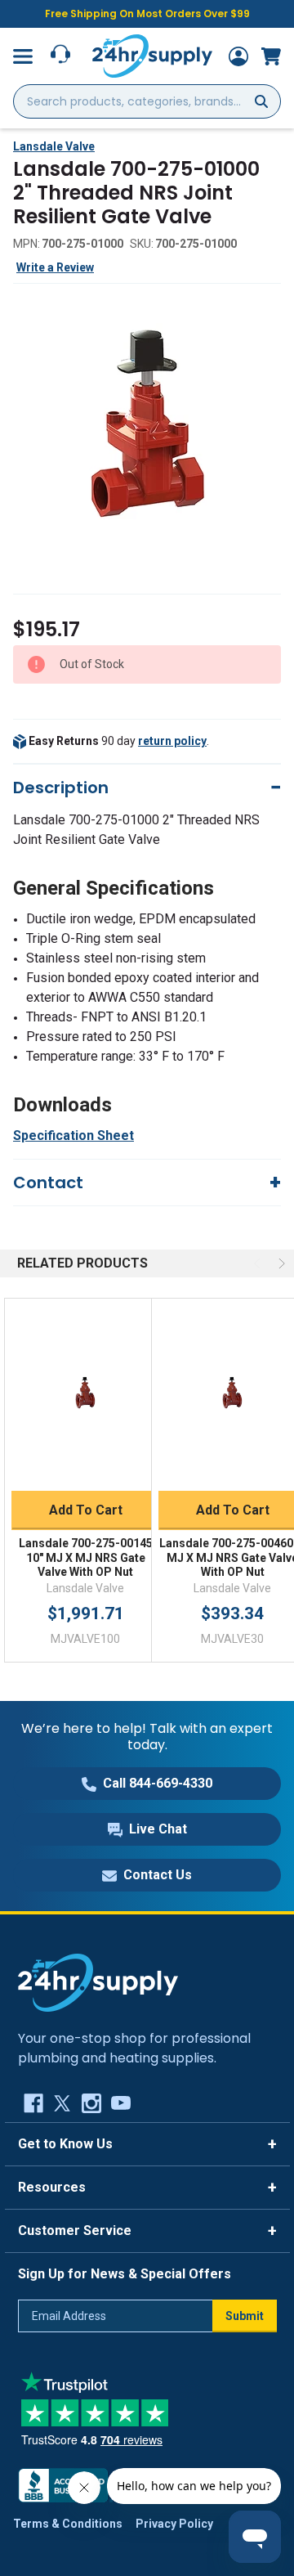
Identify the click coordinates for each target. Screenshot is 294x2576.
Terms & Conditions (68, 2524)
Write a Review (55, 267)
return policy (172, 741)
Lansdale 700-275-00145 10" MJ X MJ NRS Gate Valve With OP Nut (86, 1557)
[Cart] (271, 56)
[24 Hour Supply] (98, 1981)
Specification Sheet (73, 1135)
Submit (245, 2316)
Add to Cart (86, 1510)
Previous (259, 1263)
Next (280, 1263)
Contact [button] (48, 1183)
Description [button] (61, 788)
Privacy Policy (174, 2524)
